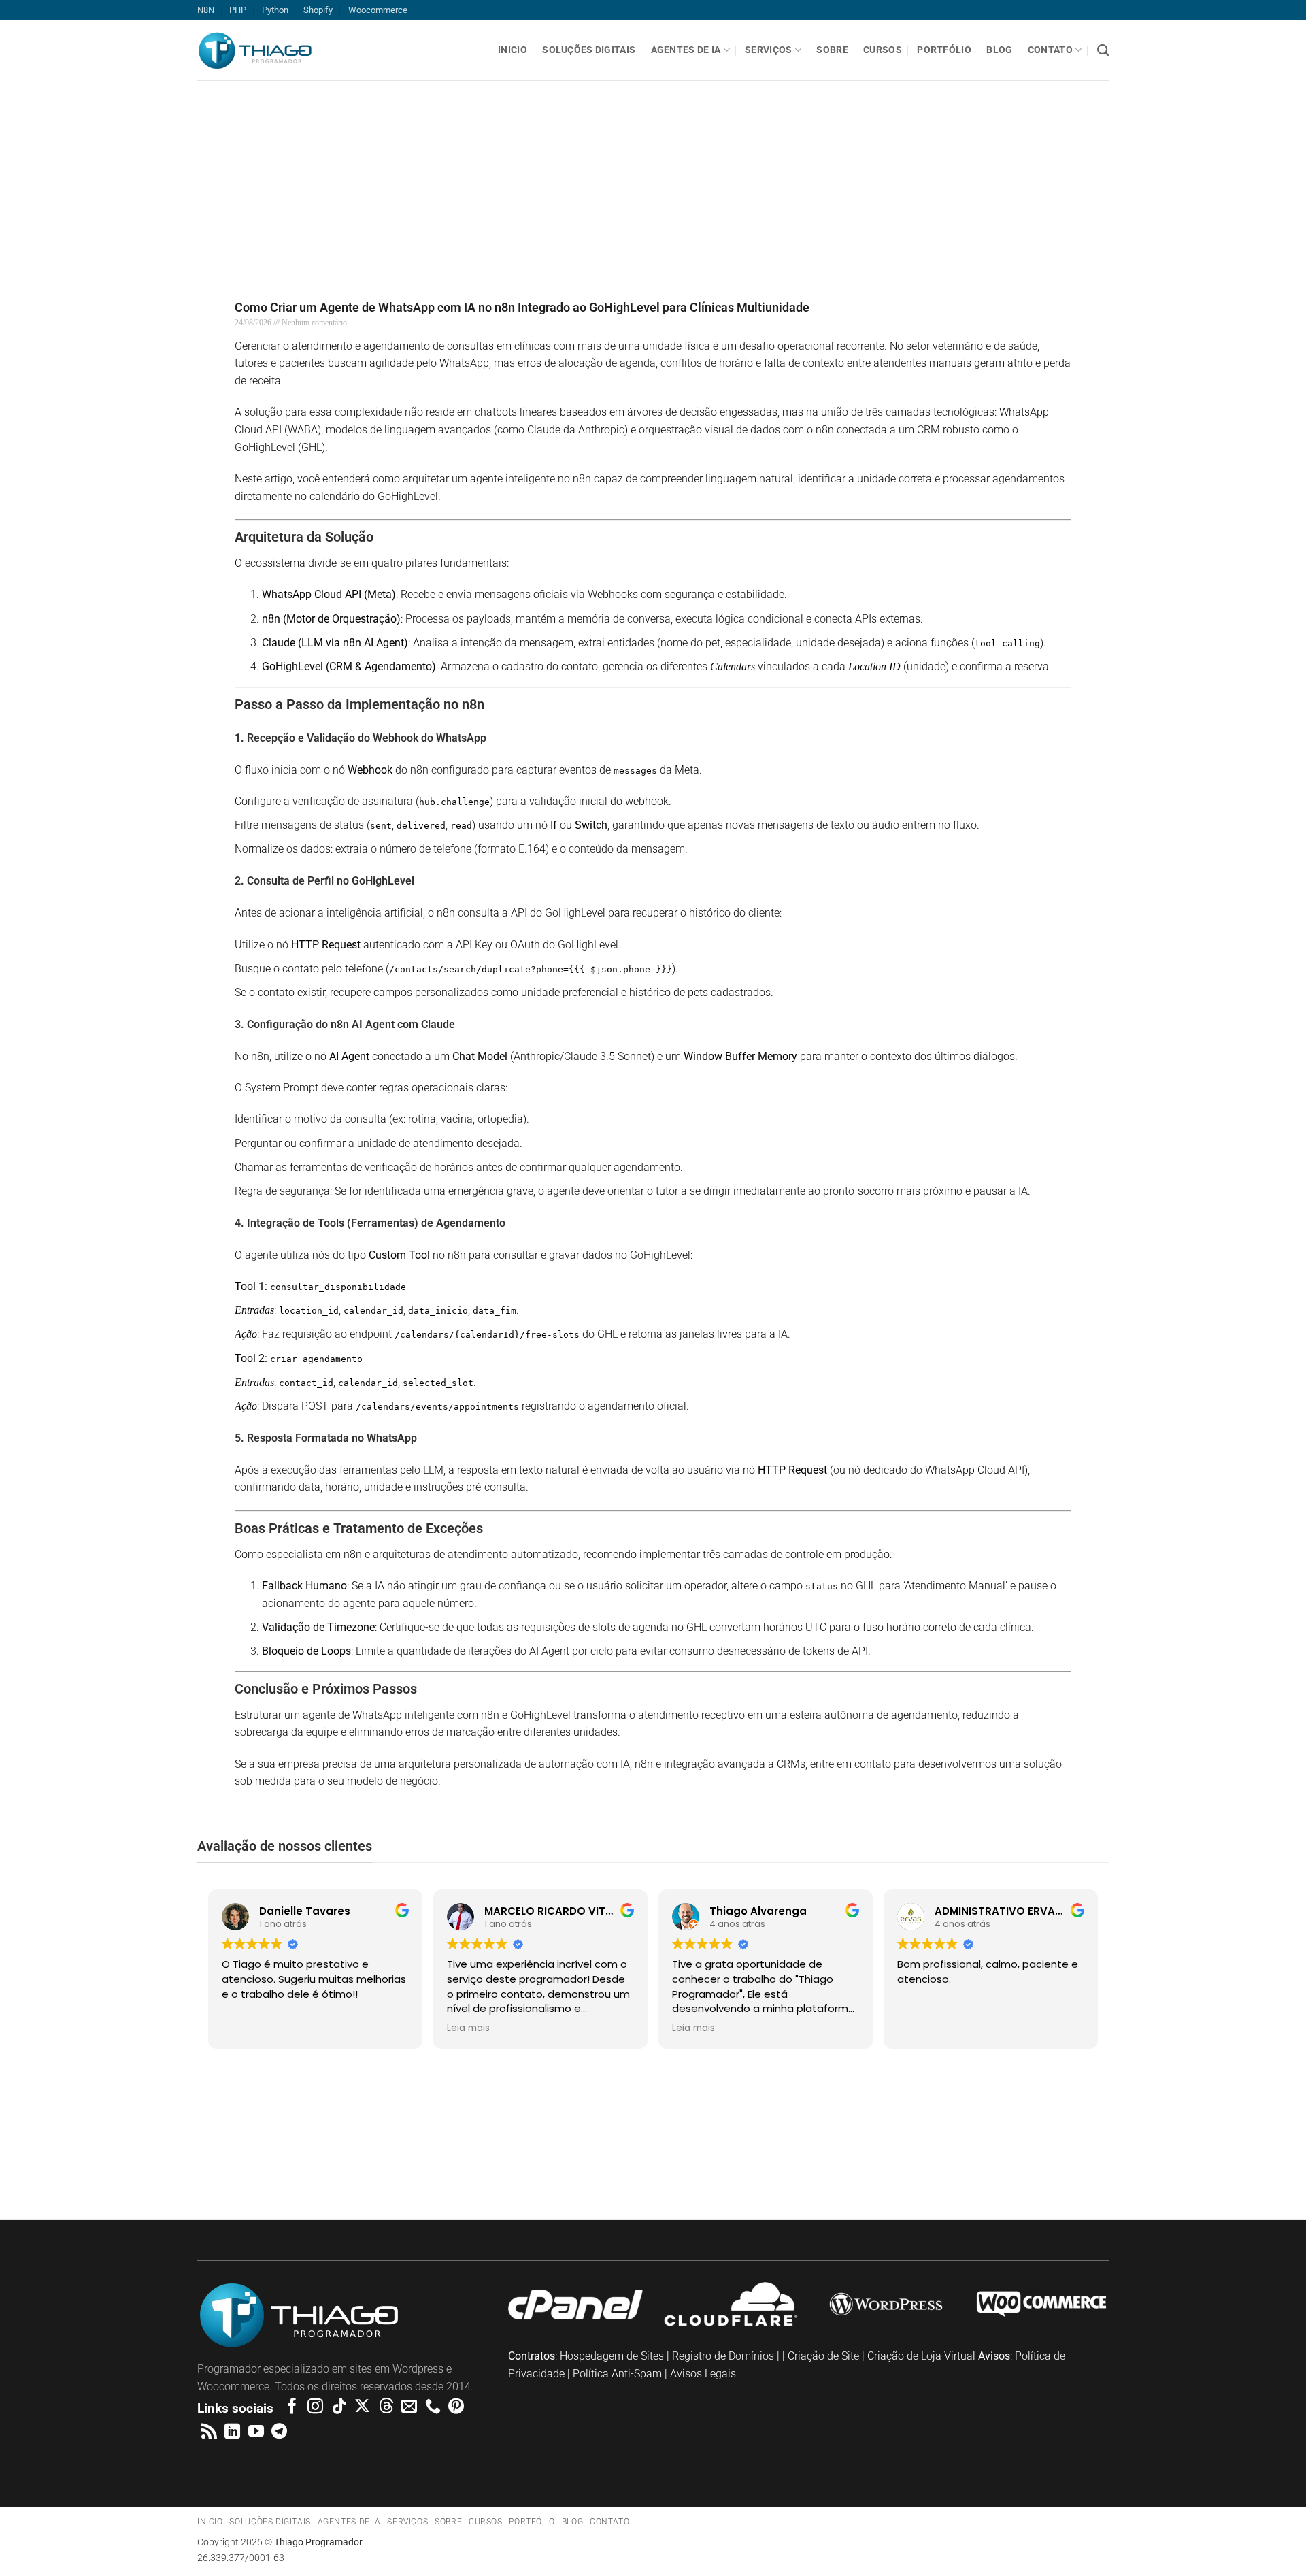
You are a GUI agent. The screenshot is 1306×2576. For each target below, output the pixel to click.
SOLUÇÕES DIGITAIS (589, 50)
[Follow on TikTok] (339, 2407)
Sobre (832, 50)
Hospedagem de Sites (612, 2356)
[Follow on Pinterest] (456, 2407)
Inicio (513, 50)
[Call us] (433, 2407)
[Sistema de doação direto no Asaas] (109, 2141)
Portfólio (944, 50)
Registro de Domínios (723, 2356)
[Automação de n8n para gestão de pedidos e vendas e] (979, 2141)
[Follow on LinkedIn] (232, 2432)
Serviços (768, 50)
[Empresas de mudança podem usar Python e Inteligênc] (544, 2141)
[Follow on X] (362, 2407)
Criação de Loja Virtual (921, 2356)
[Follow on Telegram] (279, 2432)
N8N (206, 10)
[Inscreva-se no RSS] (209, 2432)
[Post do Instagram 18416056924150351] (762, 2141)
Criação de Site (823, 2356)
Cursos (883, 50)
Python (275, 10)
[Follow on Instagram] (315, 2407)
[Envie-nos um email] (409, 2407)
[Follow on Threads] (386, 2407)
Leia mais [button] (468, 2028)
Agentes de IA (686, 50)
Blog (999, 50)
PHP (238, 10)
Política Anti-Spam (617, 2374)
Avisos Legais (703, 2374)
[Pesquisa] (1103, 51)
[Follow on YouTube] (256, 2432)
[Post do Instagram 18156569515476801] (1197, 2141)
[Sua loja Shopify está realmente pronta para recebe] (326, 2150)
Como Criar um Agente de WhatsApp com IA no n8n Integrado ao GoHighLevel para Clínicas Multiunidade (522, 307)
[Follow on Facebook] (292, 2407)
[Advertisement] (408, 176)
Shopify (318, 10)
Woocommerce (378, 10)
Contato (1050, 50)
